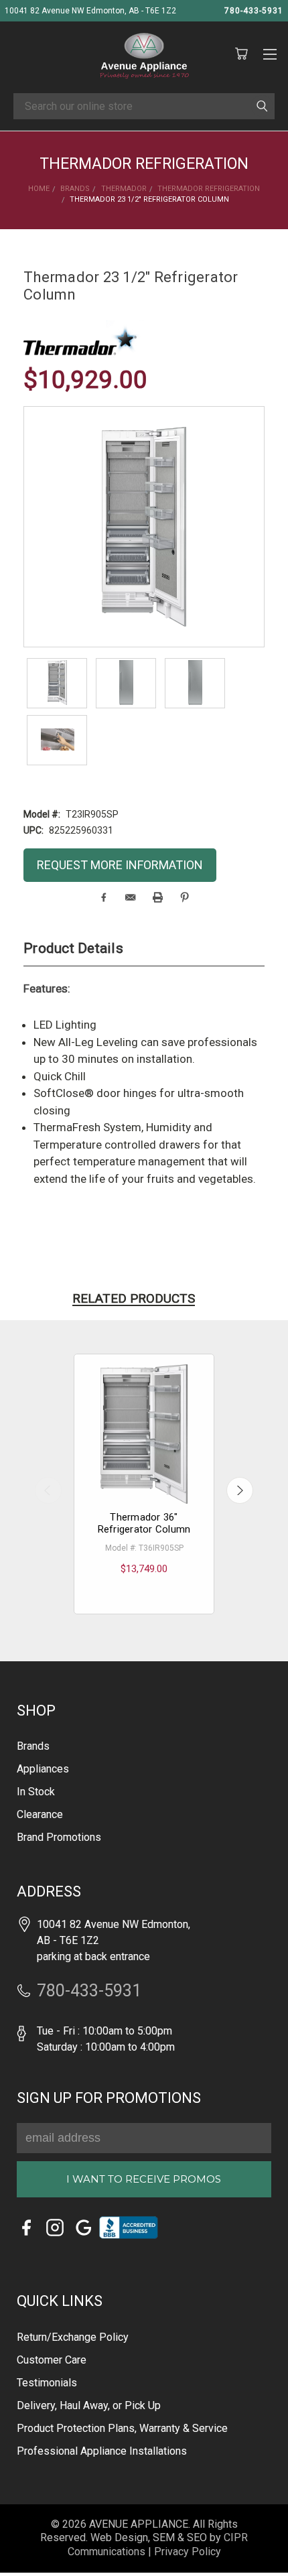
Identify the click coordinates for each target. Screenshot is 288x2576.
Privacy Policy (188, 2552)
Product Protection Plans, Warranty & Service (122, 2428)
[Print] (158, 897)
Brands (33, 1746)
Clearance (40, 1814)
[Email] (130, 897)
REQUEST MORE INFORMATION (120, 865)
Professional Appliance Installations (102, 2451)
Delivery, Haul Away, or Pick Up (89, 2405)
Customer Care (52, 2360)
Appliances (43, 1769)
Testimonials (47, 2383)
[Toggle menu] (270, 52)
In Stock (36, 1792)
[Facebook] (103, 897)
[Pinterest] (185, 897)
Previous (48, 1490)
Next (240, 1490)
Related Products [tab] (134, 1298)
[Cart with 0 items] (241, 54)
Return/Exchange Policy (73, 2337)
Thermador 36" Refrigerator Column (144, 1523)
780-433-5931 (254, 11)
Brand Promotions (59, 1837)
